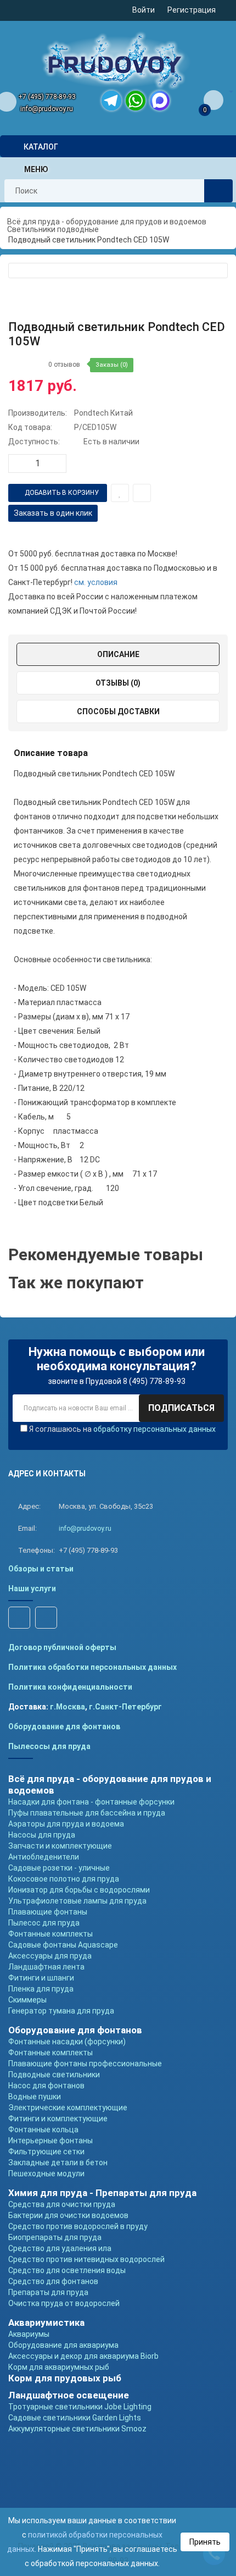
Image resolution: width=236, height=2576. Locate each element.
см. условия (96, 582)
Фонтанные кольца (43, 2130)
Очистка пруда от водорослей (64, 2303)
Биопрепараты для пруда (55, 2237)
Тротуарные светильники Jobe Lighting (80, 2407)
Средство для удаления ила (60, 2248)
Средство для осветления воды (67, 2270)
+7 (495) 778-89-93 (47, 97)
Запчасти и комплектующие (60, 1846)
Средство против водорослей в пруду (78, 2226)
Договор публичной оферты (62, 1647)
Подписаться (181, 1408)
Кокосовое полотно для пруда (64, 1879)
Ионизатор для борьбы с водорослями (79, 1890)
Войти (144, 10)
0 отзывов (64, 365)
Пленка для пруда (41, 1989)
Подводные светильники (54, 2075)
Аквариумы (29, 2334)
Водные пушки (35, 2097)
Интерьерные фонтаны (50, 2141)
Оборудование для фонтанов (64, 1726)
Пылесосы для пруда (49, 1746)
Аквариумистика (46, 2323)
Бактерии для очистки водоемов (68, 2215)
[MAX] (160, 101)
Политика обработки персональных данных (92, 1667)
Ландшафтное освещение (69, 2395)
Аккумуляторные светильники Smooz (77, 2429)
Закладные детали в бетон (58, 2163)
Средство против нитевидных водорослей (86, 2259)
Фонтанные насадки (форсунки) (67, 2042)
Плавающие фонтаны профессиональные (85, 2064)
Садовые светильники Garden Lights (75, 2418)
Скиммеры (27, 2000)
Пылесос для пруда (44, 1923)
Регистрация (192, 10)
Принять (205, 2542)
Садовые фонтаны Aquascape (63, 1945)
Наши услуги (32, 1588)
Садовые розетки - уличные (59, 1868)
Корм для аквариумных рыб (59, 2367)
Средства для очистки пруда (62, 2204)
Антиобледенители (44, 1857)
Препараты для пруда (48, 2292)
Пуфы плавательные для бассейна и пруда (87, 1813)
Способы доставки (118, 711)
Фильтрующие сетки (46, 2152)
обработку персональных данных (154, 1429)
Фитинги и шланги (41, 1978)
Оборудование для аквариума (63, 2345)
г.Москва (68, 1707)
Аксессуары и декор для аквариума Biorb (83, 2356)
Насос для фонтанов (46, 2086)
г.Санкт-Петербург (125, 1707)
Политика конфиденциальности (70, 1687)
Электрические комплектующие (68, 2108)
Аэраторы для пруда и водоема (66, 1824)
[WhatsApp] (136, 101)
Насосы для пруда (42, 1835)
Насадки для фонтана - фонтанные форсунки (91, 1802)
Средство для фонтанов (53, 2281)
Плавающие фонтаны (48, 1912)
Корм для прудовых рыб (65, 2378)
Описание (118, 654)
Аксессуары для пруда (50, 1956)
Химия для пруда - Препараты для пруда (102, 2193)
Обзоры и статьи (41, 1569)
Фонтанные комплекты (50, 1934)
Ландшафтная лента (46, 1967)
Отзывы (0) (118, 683)
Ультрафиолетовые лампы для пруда (77, 1901)
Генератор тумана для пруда (61, 2011)
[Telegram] (111, 101)
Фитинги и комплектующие (58, 2119)
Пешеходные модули (46, 2174)
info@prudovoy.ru (47, 109)
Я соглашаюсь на (122, 1429)
